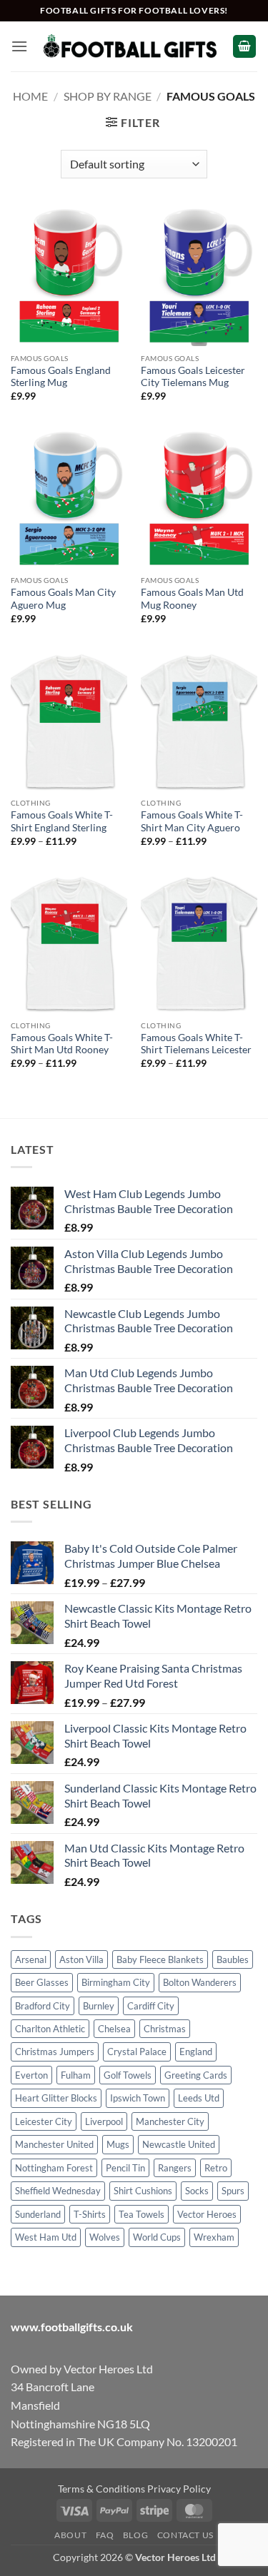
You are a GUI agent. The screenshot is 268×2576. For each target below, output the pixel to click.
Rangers (175, 2168)
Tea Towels (142, 2214)
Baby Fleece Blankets (160, 1959)
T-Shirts (90, 2214)
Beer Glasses (42, 1982)
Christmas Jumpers (55, 2052)
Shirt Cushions (143, 2191)
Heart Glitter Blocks (56, 2098)
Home (30, 96)
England (196, 2052)
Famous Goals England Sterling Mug (61, 377)
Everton (31, 2075)
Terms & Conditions (101, 2489)
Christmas (165, 2029)
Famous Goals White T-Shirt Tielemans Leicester (196, 1044)
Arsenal (31, 1959)
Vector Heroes (207, 2214)
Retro (216, 2168)
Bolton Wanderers (200, 1982)
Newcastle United (179, 2144)
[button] (19, 46)
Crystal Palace (137, 2052)
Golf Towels (128, 2075)
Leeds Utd (199, 2098)
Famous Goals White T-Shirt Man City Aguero (192, 821)
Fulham (76, 2075)
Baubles (233, 1959)
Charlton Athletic (50, 2029)
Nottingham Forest (54, 2168)
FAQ (105, 2535)
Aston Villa (81, 1959)
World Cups (157, 2237)
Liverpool (104, 2121)
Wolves (105, 2237)
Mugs (118, 2144)
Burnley (99, 2006)
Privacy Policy (179, 2489)
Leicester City (44, 2121)
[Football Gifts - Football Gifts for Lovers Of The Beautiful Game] (130, 46)
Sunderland (38, 2214)
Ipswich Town (138, 2098)
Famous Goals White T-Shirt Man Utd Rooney (62, 1044)
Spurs (233, 2191)
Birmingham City (116, 1982)
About (70, 2535)
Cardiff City (151, 2006)
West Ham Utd (46, 2237)
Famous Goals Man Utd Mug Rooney (192, 599)
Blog (135, 2535)
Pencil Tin (125, 2168)
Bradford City (43, 2006)
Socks (197, 2191)
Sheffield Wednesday (58, 2191)
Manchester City (170, 2121)
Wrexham (214, 2237)
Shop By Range (108, 96)
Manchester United (54, 2144)
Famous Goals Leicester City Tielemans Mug (193, 377)
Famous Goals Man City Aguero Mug (63, 599)
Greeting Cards (196, 2075)
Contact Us (185, 2535)
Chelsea (114, 2029)
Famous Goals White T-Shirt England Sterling (62, 821)
